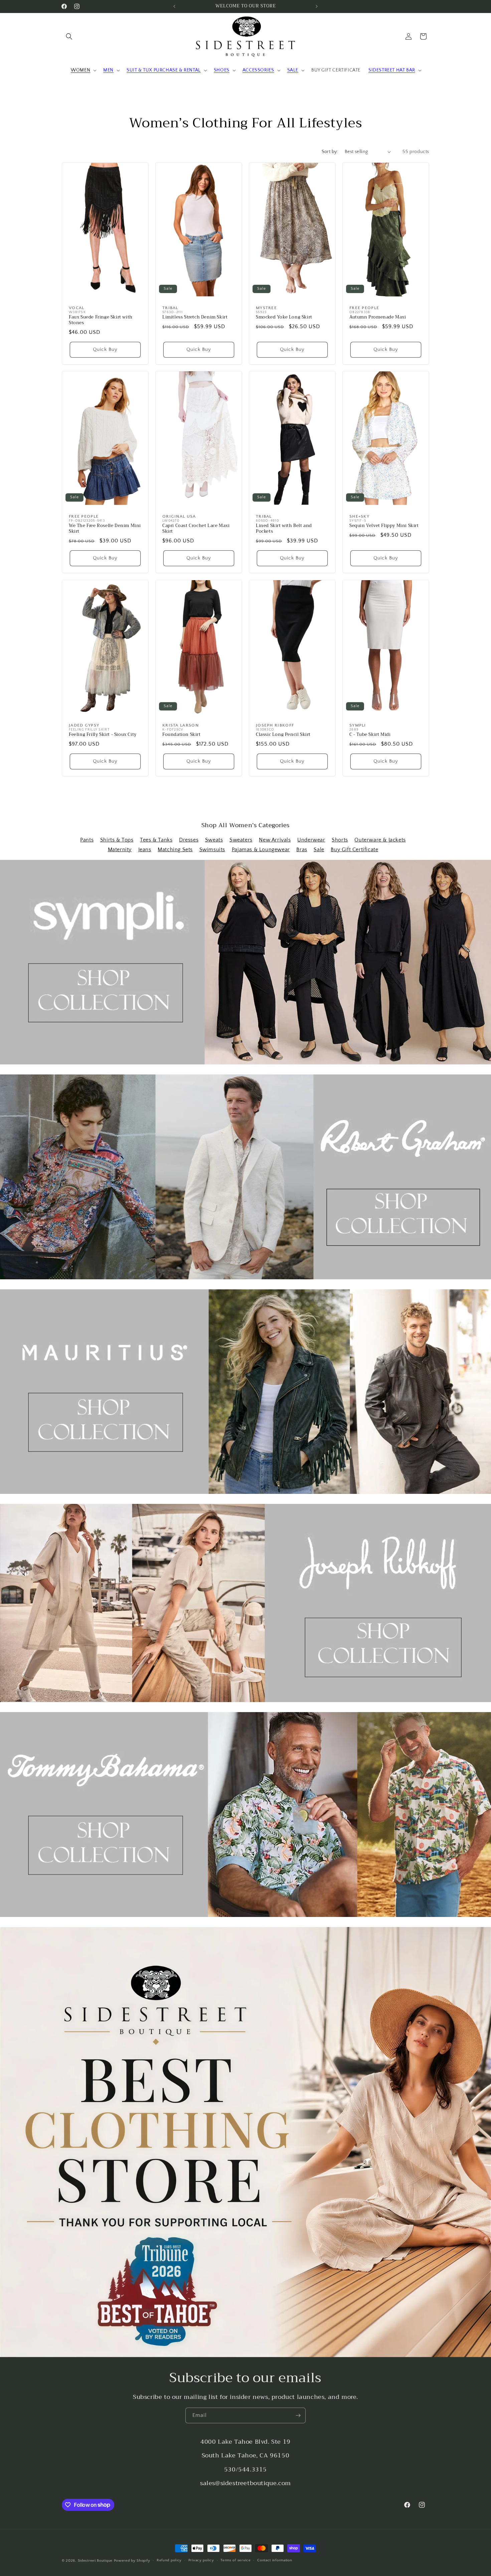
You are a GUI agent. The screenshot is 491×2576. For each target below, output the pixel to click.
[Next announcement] (317, 6)
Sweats (214, 840)
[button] (69, 36)
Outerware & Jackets (380, 840)
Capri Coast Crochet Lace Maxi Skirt (196, 529)
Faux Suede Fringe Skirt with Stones (101, 320)
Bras (302, 850)
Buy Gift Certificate (354, 850)
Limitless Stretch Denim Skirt (195, 317)
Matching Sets (175, 850)
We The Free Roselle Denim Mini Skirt (105, 529)
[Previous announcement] (174, 6)
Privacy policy (201, 2560)
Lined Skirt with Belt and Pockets (284, 529)
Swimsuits (212, 850)
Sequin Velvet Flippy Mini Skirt (384, 526)
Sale (319, 850)
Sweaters (241, 840)
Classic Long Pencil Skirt (283, 735)
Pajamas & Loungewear (261, 850)
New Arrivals (275, 840)
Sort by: (330, 152)
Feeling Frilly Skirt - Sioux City (103, 735)
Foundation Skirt (182, 735)
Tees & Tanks (156, 840)
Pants (87, 840)
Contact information (275, 2560)
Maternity (120, 850)
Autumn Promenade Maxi (378, 317)
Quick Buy (105, 349)
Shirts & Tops (117, 840)
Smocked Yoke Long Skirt (284, 317)
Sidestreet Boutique (95, 2561)
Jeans (145, 850)
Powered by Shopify (132, 2561)
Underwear (311, 840)
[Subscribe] (298, 2415)
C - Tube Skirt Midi (370, 735)
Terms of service (235, 2560)
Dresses (189, 840)
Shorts (340, 840)
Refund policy (169, 2560)
